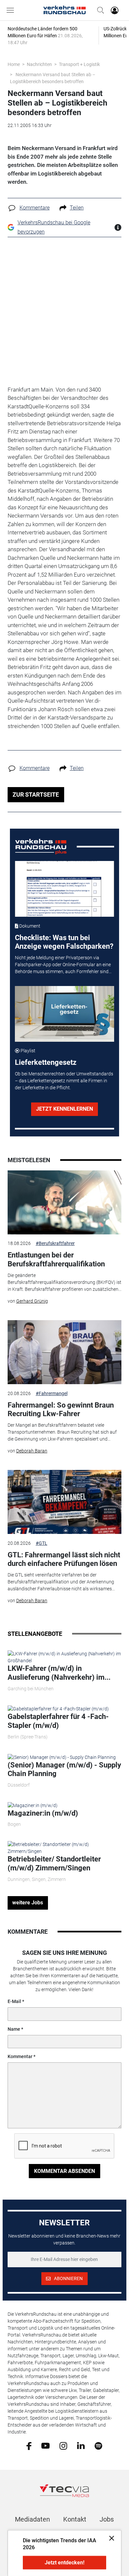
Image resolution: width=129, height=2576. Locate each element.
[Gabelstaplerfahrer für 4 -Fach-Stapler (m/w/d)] (58, 1709)
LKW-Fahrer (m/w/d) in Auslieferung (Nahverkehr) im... (59, 1673)
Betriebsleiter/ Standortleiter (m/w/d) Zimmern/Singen (54, 1863)
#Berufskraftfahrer (55, 1243)
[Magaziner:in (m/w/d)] (33, 1805)
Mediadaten (32, 2519)
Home (14, 64)
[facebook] (29, 2445)
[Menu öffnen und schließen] (12, 10)
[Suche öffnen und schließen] (99, 10)
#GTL (42, 1543)
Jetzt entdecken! (64, 2563)
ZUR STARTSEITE (36, 795)
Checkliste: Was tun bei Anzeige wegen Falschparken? (64, 942)
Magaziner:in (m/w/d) (43, 1813)
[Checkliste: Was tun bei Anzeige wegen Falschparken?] (65, 889)
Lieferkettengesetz (46, 1062)
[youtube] (45, 2445)
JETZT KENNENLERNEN (64, 1109)
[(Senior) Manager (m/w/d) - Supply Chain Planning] (62, 1757)
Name (14, 2029)
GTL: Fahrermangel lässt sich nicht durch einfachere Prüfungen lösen (64, 1559)
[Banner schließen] (110, 2538)
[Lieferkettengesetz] (65, 1014)
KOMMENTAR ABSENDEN (64, 2171)
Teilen (77, 208)
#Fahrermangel (52, 1393)
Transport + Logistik (79, 64)
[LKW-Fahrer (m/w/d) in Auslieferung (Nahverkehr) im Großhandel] (64, 1657)
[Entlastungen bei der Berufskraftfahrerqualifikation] (64, 1202)
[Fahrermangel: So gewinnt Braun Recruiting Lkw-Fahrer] (64, 1352)
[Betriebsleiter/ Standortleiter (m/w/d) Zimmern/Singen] (64, 1848)
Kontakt (75, 2519)
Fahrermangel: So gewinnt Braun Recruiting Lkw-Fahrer (61, 1409)
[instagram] (63, 2445)
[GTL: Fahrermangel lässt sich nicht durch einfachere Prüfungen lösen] (64, 1502)
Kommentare (35, 208)
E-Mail (14, 2001)
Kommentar (20, 2056)
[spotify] (98, 2445)
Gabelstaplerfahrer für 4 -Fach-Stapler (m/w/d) (58, 1721)
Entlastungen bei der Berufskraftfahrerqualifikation (56, 1259)
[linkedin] (81, 2445)
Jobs (107, 2519)
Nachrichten (39, 64)
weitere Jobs (28, 1903)
